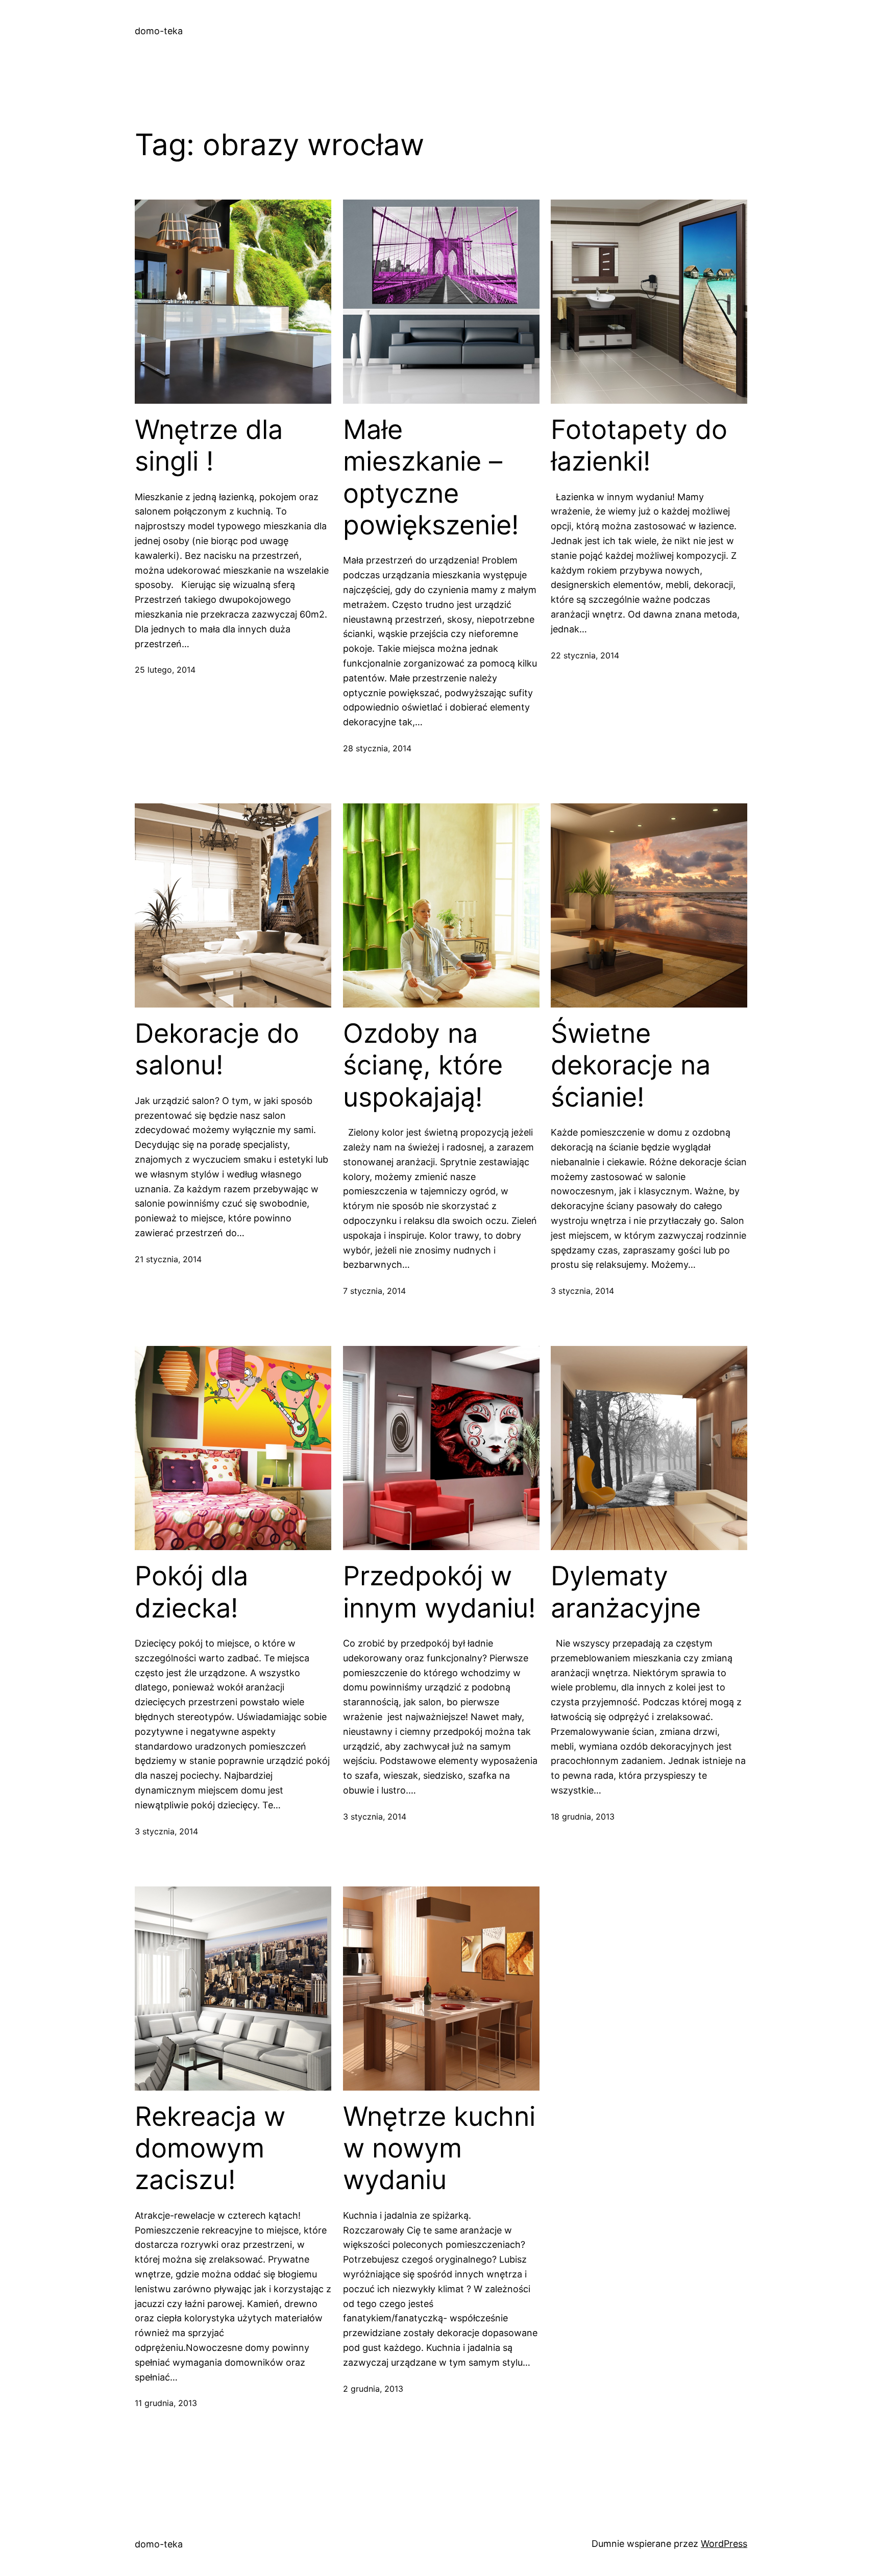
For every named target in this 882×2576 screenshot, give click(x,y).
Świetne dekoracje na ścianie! (631, 1065)
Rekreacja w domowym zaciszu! (210, 2149)
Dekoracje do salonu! (217, 1049)
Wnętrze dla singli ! (209, 446)
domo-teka (159, 31)
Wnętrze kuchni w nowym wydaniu (439, 2149)
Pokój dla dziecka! (191, 1592)
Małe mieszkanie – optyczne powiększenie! (431, 477)
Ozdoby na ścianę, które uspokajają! (423, 1065)
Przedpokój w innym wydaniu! (439, 1592)
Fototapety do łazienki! (639, 446)
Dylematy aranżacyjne (626, 1592)
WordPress (724, 2544)
